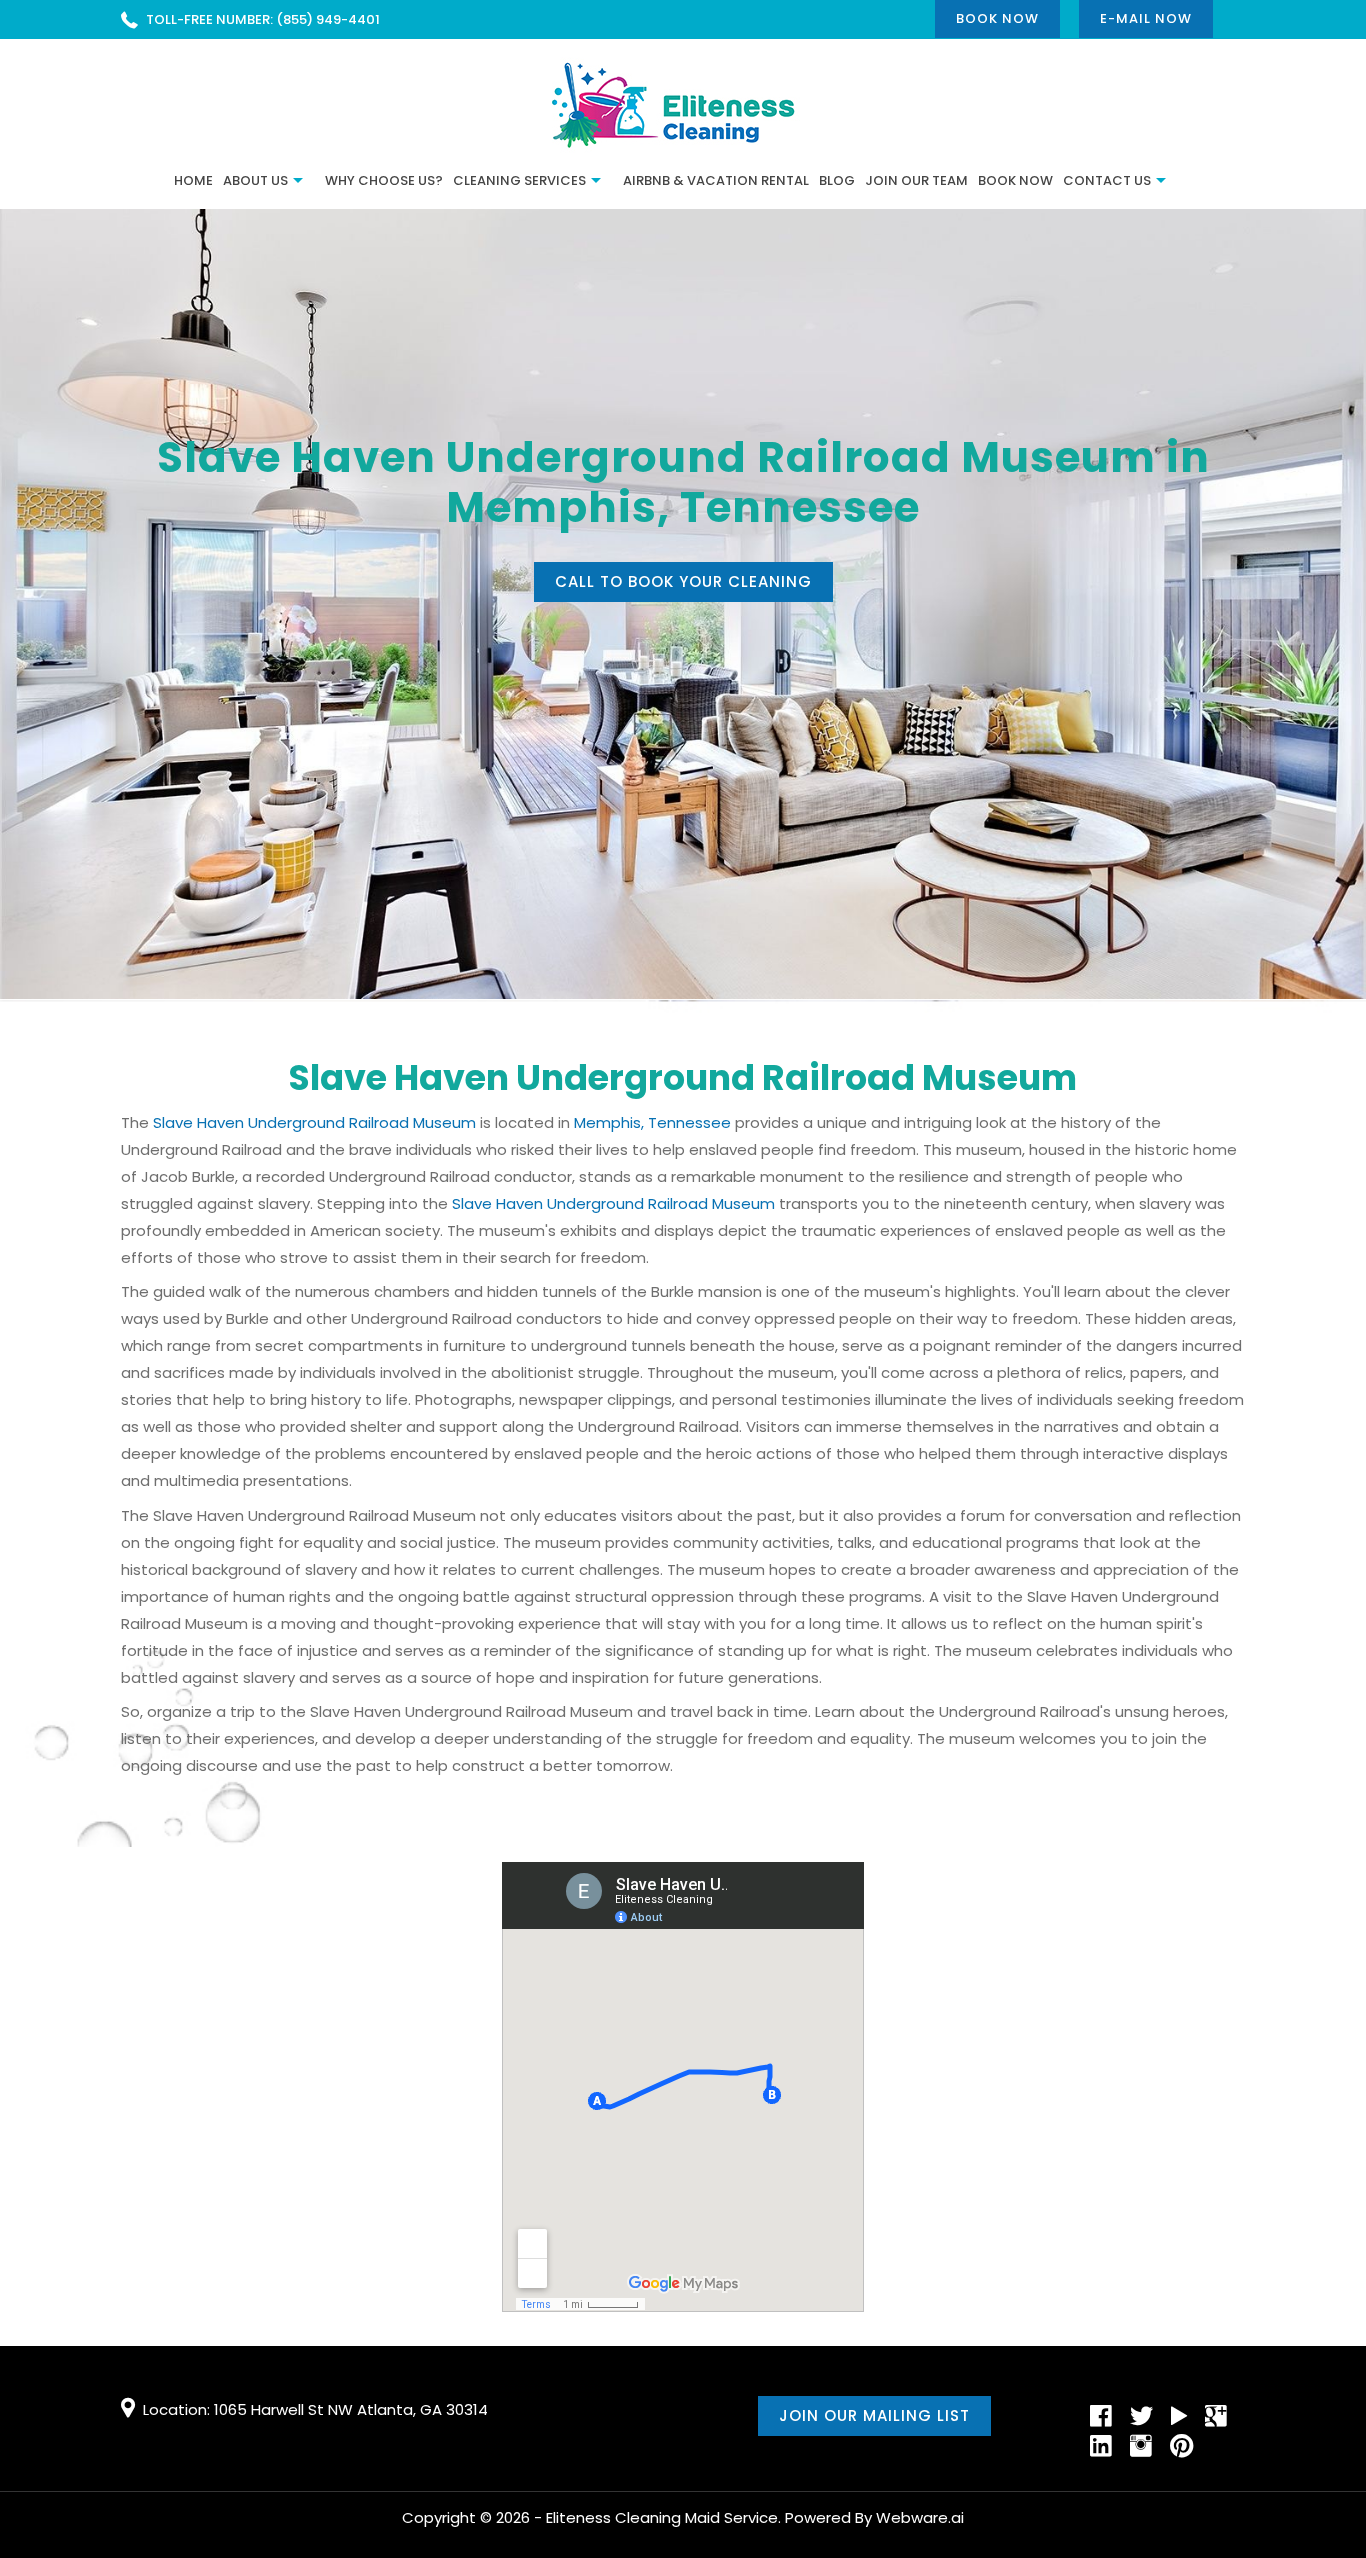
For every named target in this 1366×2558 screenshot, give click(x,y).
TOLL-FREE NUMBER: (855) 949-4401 (263, 19)
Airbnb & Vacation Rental (716, 180)
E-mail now (1146, 18)
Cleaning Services (519, 180)
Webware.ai (920, 2517)
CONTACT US (1107, 180)
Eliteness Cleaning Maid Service (662, 2517)
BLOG (837, 180)
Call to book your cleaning (683, 581)
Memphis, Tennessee (652, 1122)
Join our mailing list (874, 2415)
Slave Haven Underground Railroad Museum (314, 1122)
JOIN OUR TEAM (916, 180)
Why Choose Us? (384, 180)
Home (193, 180)
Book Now (997, 18)
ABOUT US (255, 180)
